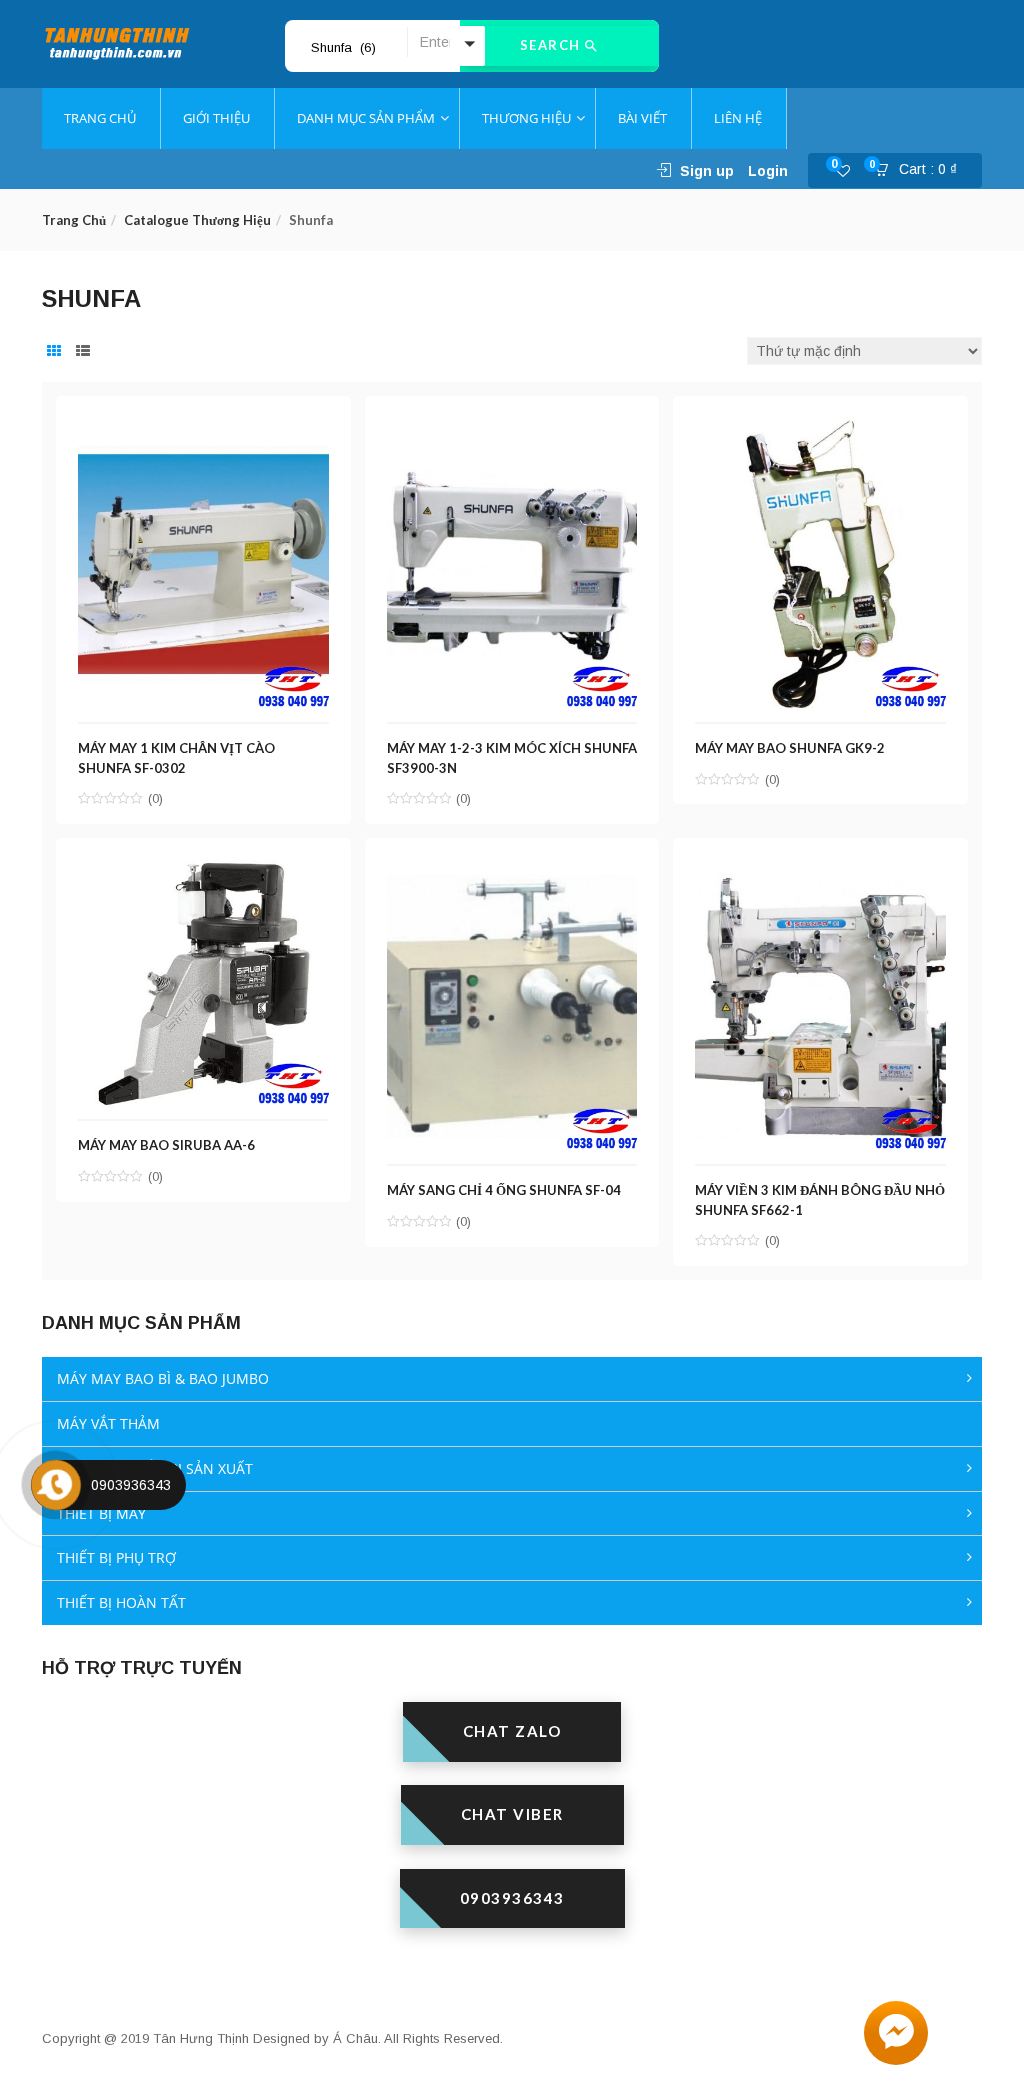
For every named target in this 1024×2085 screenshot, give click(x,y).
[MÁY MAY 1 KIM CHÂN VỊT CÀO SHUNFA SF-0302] (203, 429)
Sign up (707, 171)
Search (553, 45)
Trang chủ (74, 220)
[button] (922, 171)
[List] (83, 352)
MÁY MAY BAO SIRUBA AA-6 (166, 1145)
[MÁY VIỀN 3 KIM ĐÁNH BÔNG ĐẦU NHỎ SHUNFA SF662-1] (820, 871)
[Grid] (54, 352)
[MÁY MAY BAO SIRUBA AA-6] (203, 871)
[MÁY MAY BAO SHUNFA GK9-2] (820, 429)
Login (768, 171)
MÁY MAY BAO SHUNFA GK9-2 (790, 748)
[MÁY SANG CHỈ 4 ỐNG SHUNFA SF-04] (512, 871)
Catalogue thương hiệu (197, 220)
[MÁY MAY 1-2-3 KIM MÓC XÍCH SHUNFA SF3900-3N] (512, 429)
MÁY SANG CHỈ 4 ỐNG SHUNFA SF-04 (504, 1190)
